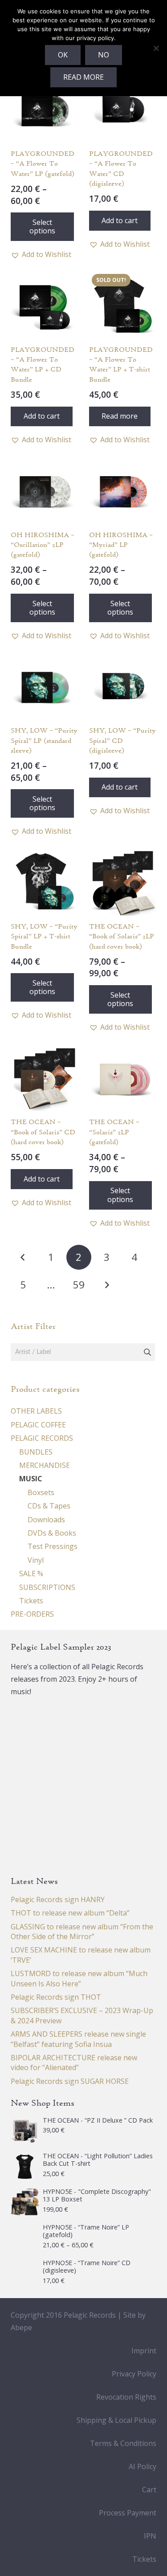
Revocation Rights (126, 2397)
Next (106, 1285)
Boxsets (41, 1492)
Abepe (21, 2327)
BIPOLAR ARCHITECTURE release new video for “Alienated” (74, 2062)
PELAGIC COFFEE (38, 1425)
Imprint (144, 2351)
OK (63, 55)
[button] (41, 254)
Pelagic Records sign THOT (56, 1997)
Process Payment (128, 2513)
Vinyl (36, 1560)
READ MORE (83, 77)
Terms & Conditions (123, 2443)
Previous (23, 1257)
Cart (149, 2490)
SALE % (31, 1573)
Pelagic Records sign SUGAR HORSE (70, 2081)
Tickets (31, 1601)
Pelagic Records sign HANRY (58, 1899)
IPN (150, 2536)
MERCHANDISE (45, 1465)
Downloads (46, 1520)
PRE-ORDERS (32, 1614)
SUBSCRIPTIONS (47, 1587)
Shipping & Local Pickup (116, 2420)
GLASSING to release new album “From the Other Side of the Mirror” (82, 1932)
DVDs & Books (52, 1533)
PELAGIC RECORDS (42, 1438)
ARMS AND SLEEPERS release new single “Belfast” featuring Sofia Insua (78, 2039)
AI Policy (143, 2466)
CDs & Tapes (49, 1506)
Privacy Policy (134, 2374)
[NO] (156, 48)
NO (104, 55)
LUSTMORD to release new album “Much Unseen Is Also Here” (79, 1978)
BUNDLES (36, 1452)
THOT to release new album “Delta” (70, 1913)
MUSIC (31, 1479)
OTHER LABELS (36, 1411)
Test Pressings (53, 1546)
